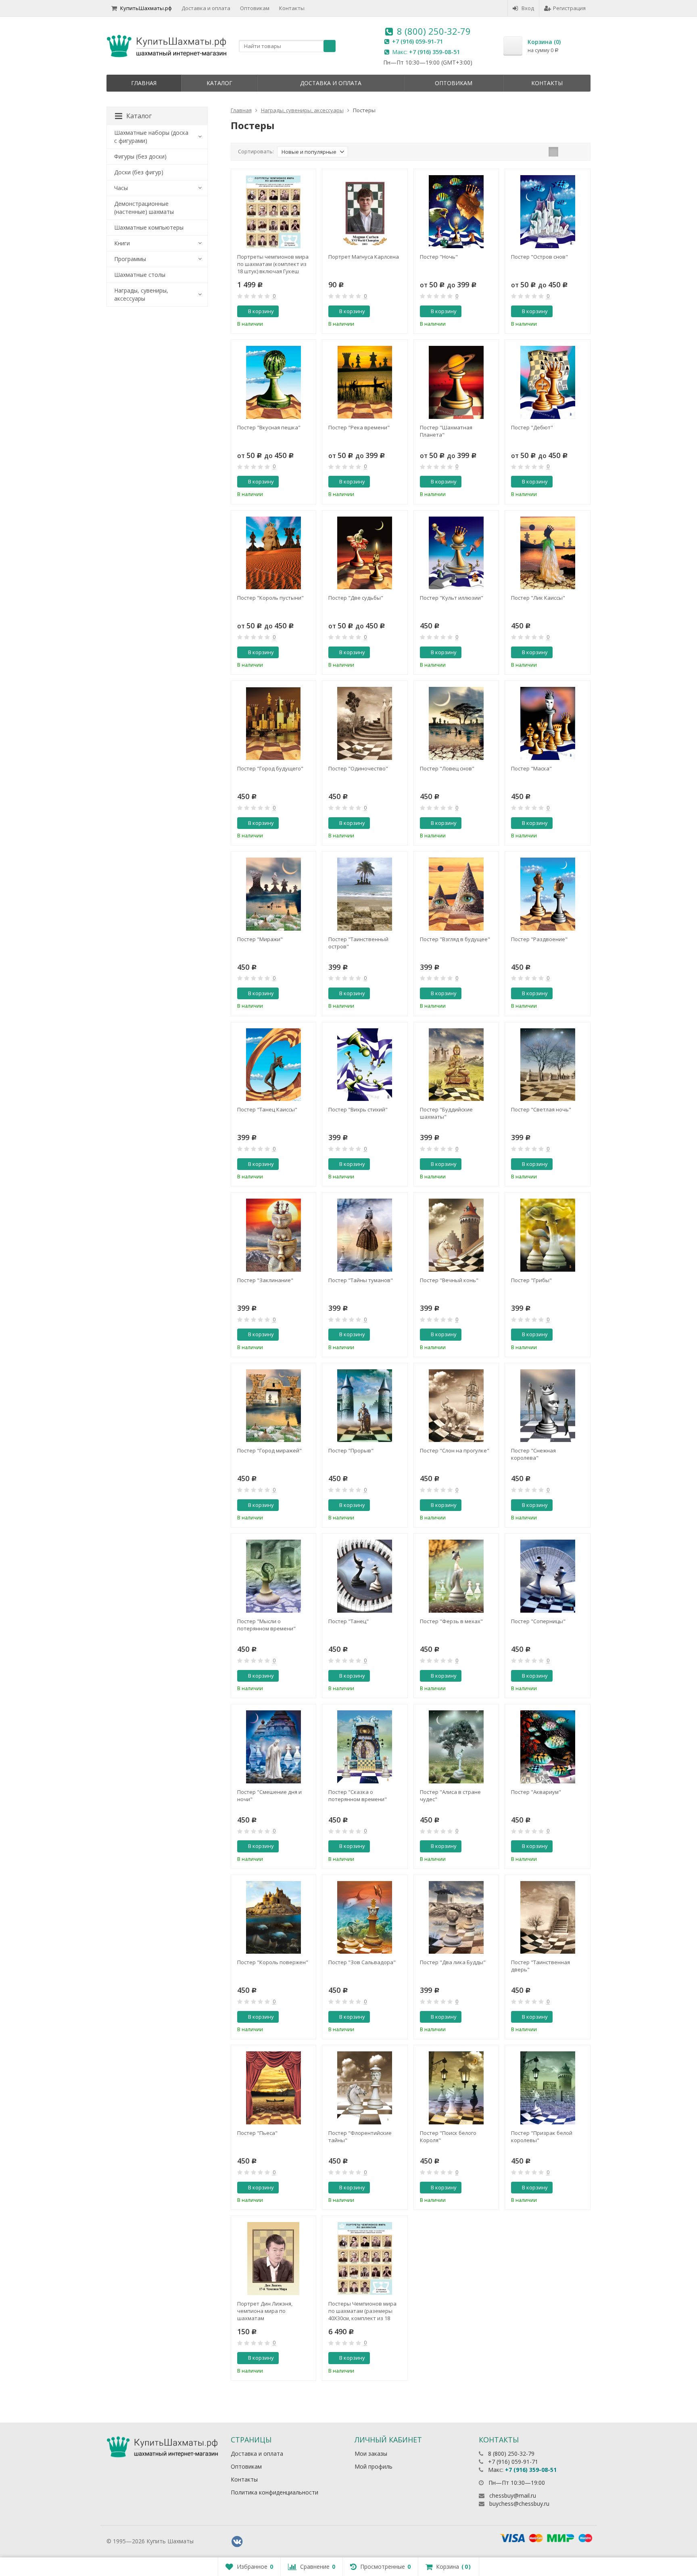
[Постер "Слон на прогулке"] (456, 1406)
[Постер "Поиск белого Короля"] (456, 2088)
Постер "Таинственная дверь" (540, 1966)
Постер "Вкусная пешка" (269, 427)
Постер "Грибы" (531, 1280)
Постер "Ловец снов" (447, 768)
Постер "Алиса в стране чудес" (450, 1795)
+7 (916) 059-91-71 (417, 41)
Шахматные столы (140, 275)
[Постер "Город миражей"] (274, 1406)
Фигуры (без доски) (140, 156)
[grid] (553, 152)
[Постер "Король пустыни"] (274, 553)
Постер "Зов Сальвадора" (362, 1962)
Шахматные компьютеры (149, 227)
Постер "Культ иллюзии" (452, 598)
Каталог (219, 83)
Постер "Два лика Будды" (453, 1962)
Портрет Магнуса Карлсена (364, 257)
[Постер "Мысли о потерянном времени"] (274, 1576)
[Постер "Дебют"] (548, 382)
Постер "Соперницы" (538, 1621)
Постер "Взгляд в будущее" (455, 939)
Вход (528, 8)
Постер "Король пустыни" (270, 598)
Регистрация (569, 8)
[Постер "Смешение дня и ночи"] (274, 1747)
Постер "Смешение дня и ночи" (269, 1795)
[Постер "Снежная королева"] (548, 1406)
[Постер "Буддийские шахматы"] (456, 1065)
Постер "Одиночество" (358, 768)
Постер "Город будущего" (270, 768)
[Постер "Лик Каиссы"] (548, 553)
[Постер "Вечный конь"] (456, 1235)
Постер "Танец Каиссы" (267, 1109)
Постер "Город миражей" (269, 1450)
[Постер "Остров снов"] (548, 212)
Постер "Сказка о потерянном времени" (358, 1795)
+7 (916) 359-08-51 (434, 52)
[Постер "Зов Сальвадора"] (365, 1918)
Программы (130, 259)
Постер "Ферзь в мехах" (451, 1621)
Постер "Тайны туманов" (361, 1280)
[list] (566, 152)
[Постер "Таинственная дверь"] (548, 1918)
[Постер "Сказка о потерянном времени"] (365, 1747)
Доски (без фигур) (139, 172)
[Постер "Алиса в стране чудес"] (456, 1747)
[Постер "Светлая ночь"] (548, 1065)
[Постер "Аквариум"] (548, 1747)
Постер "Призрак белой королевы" (542, 2137)
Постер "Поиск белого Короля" (448, 2137)
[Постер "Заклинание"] (274, 1235)
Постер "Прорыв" (351, 1450)
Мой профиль (374, 2466)
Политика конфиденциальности (274, 2492)
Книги (122, 243)
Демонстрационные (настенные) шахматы (144, 208)
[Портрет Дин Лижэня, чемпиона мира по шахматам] (274, 2259)
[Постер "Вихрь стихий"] (365, 1065)
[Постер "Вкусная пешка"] (274, 382)
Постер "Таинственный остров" (358, 943)
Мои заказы (371, 2454)
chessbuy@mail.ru (513, 2495)
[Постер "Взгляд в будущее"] (456, 894)
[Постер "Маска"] (548, 723)
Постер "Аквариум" (536, 1792)
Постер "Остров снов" (539, 257)
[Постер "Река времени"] (365, 382)
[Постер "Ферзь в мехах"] (456, 1576)
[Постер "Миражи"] (274, 894)
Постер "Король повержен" (273, 1962)
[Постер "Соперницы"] (548, 1576)
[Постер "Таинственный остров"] (365, 894)
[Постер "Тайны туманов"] (365, 1235)
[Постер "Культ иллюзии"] (456, 553)
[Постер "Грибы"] (548, 1235)
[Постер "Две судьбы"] (365, 553)
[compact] (578, 152)
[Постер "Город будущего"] (274, 723)
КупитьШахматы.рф (146, 8)
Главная (144, 83)
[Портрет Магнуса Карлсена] (365, 212)
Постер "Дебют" (532, 427)
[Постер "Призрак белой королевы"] (548, 2088)
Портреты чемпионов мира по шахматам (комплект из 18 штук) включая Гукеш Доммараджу (273, 264)
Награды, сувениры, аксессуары (141, 294)
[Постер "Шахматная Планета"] (456, 382)
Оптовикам (255, 8)
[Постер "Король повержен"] (274, 1918)
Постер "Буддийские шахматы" (446, 1113)
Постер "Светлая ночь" (541, 1109)
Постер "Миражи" (260, 939)
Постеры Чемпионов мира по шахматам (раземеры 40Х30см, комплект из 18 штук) (362, 2311)
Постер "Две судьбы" (356, 598)
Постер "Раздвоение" (539, 939)
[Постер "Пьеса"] (274, 2088)
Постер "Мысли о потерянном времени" (266, 1625)
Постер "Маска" (531, 768)
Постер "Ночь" (439, 257)
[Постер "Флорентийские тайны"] (365, 2088)
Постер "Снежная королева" (533, 1454)
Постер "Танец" (348, 1621)
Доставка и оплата (206, 8)
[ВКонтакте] (237, 2542)
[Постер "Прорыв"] (365, 1406)
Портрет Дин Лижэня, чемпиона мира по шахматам (265, 2311)
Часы (121, 188)
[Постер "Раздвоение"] (548, 894)
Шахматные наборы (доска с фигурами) (151, 137)
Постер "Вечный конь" (449, 1280)
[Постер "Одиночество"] (365, 723)
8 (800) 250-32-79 (434, 31)
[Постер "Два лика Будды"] (456, 1918)
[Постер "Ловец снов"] (456, 723)
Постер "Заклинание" (265, 1280)
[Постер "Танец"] (365, 1576)
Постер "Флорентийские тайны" (360, 2137)
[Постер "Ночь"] (456, 212)
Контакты (292, 8)
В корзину (261, 311)
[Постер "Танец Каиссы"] (274, 1065)
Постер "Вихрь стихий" (358, 1109)
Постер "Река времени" (359, 427)
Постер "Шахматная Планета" (446, 431)
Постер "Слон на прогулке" (455, 1450)
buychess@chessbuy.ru (519, 2504)
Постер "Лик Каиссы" (538, 598)
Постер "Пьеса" (257, 2133)
